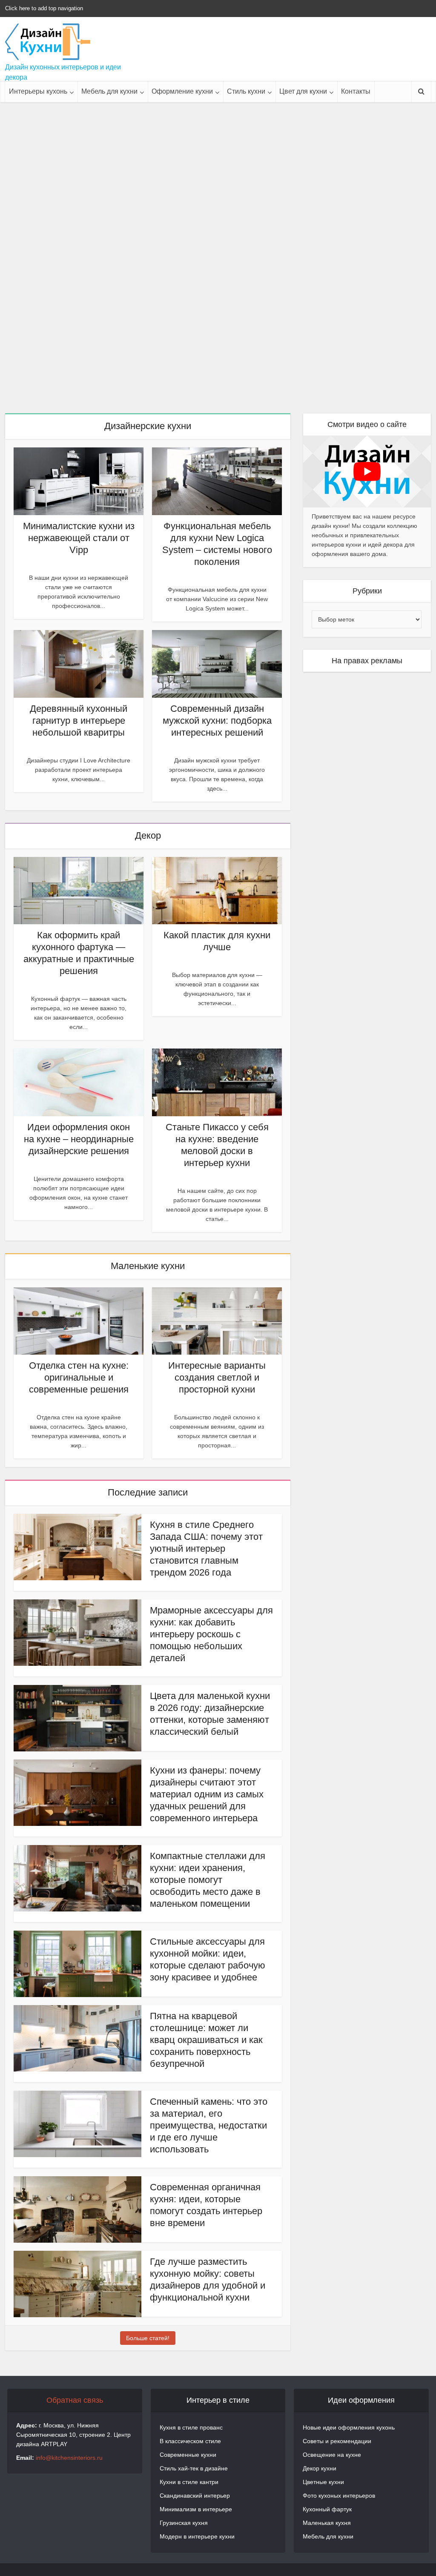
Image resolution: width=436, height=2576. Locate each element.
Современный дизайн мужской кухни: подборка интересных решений (217, 721)
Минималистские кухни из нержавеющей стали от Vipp (79, 538)
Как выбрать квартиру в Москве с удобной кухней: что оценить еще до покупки (73, 139)
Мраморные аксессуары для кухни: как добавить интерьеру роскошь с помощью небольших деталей (211, 1634)
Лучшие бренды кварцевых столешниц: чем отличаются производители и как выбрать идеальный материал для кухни (363, 244)
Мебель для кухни (109, 91)
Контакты (356, 91)
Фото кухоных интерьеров (339, 2496)
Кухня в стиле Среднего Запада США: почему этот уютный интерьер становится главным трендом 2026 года (206, 1549)
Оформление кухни (182, 91)
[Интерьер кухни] (48, 42)
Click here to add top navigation (44, 8)
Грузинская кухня (184, 2523)
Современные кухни (188, 2455)
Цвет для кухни (303, 91)
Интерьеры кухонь (38, 91)
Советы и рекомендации (337, 2441)
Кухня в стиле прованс (191, 2427)
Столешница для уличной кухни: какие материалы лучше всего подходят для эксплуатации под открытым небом (218, 344)
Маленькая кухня (327, 2523)
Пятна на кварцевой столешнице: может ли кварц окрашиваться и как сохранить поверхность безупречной (206, 2040)
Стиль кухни (246, 91)
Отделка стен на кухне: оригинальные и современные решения (79, 1377)
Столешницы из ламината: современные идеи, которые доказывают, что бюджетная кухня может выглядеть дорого (73, 344)
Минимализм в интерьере (196, 2509)
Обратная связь (75, 2400)
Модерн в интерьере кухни (197, 2536)
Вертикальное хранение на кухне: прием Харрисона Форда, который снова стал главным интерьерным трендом (218, 145)
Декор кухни (320, 2468)
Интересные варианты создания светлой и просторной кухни (217, 1377)
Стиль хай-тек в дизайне (194, 2468)
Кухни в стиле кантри (189, 2482)
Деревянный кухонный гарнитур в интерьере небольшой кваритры (79, 721)
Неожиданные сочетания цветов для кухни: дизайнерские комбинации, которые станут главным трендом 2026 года (73, 244)
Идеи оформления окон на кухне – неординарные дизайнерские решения (79, 1139)
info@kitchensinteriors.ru (69, 2458)
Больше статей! (148, 2338)
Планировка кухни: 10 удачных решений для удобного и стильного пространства (218, 238)
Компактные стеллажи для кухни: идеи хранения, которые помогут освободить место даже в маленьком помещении (208, 1880)
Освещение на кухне (332, 2455)
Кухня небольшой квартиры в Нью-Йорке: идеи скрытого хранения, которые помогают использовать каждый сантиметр (363, 151)
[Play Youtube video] (367, 471)
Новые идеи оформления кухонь (349, 2427)
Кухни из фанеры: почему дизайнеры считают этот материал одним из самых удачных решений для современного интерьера (207, 1794)
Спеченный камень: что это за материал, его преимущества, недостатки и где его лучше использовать (209, 2125)
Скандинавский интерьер (195, 2496)
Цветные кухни (323, 2482)
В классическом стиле (190, 2441)
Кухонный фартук (327, 2509)
